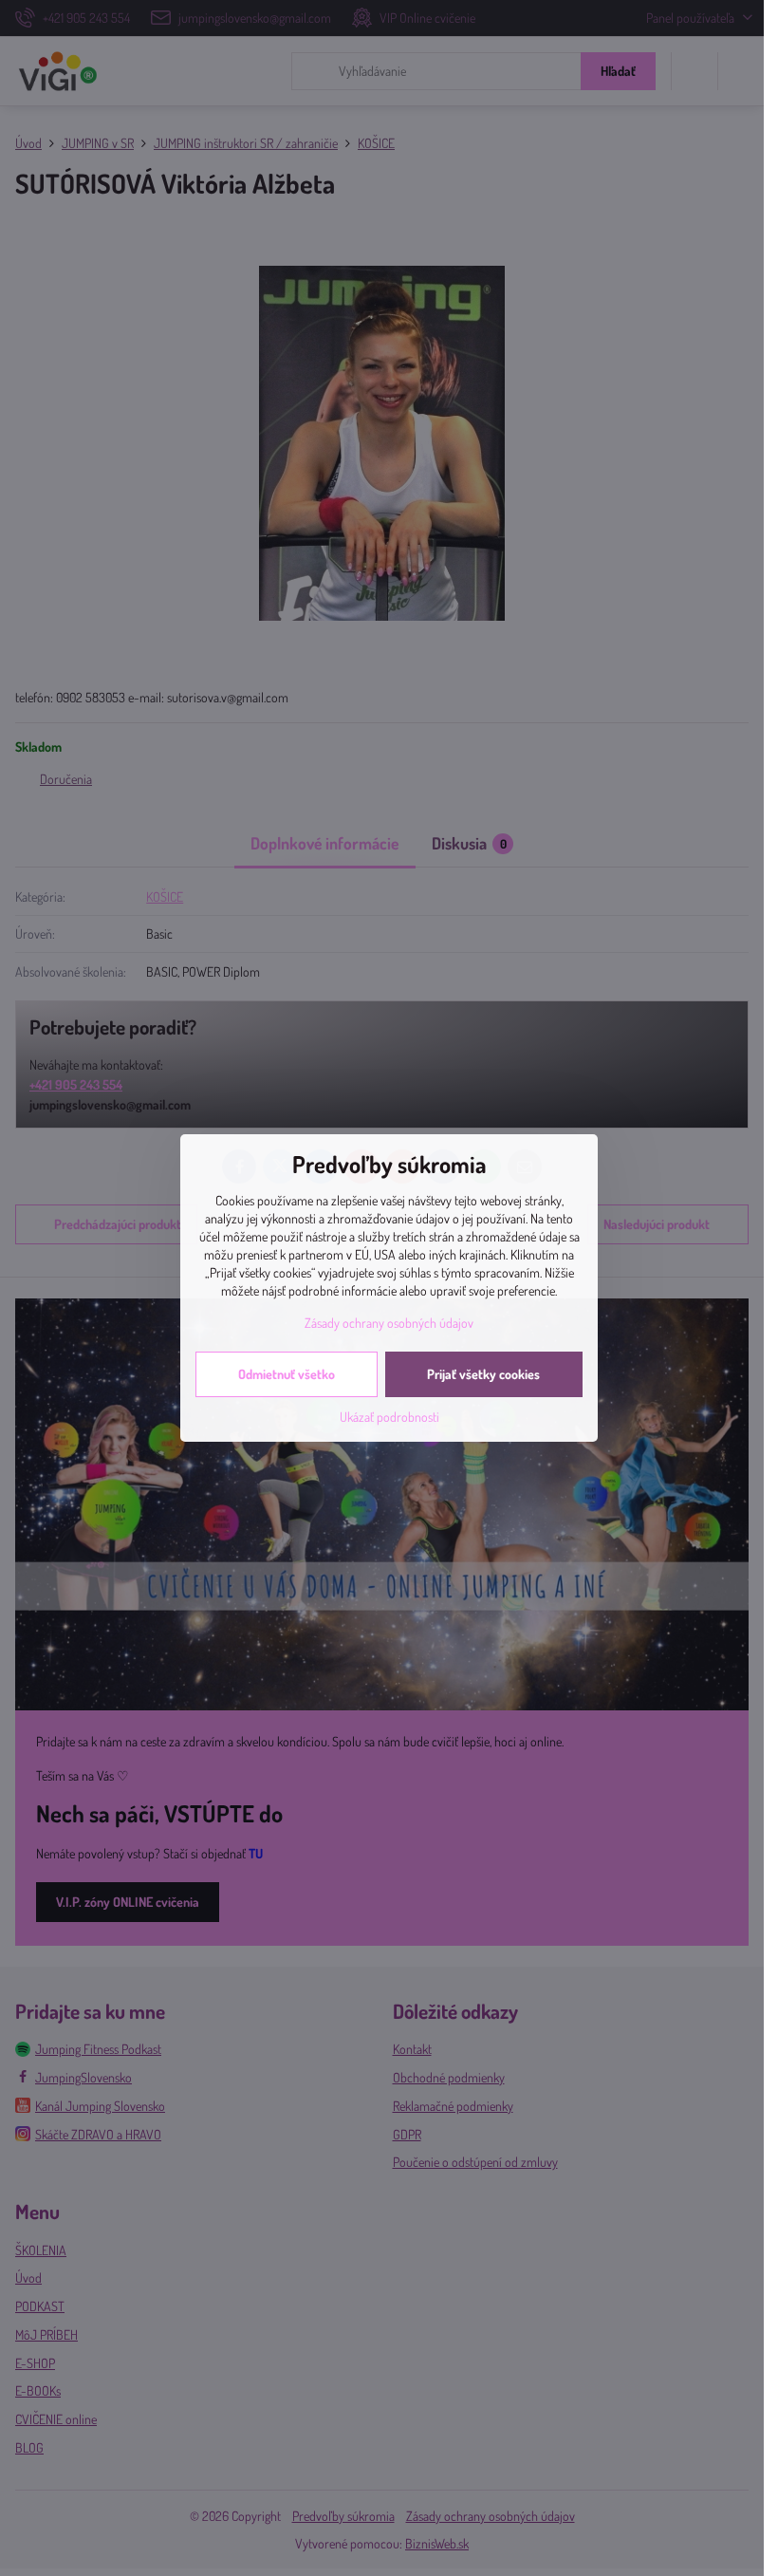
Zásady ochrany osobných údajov (389, 1323)
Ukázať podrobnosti (389, 1417)
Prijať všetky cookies (483, 1374)
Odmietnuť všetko (287, 1374)
